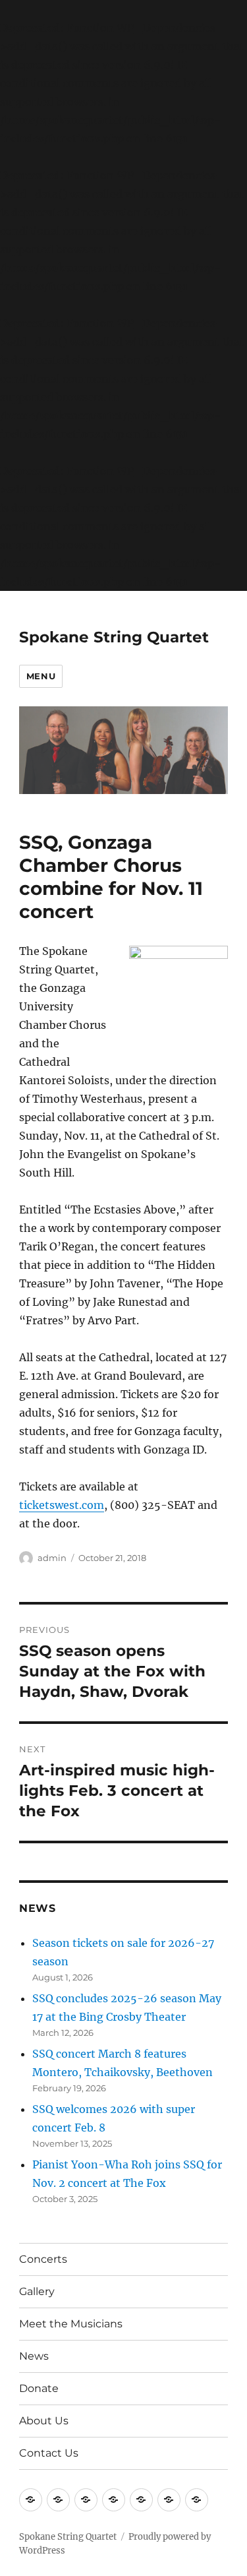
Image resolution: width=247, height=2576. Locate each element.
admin (52, 1558)
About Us (44, 2421)
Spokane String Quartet (114, 637)
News (34, 2356)
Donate (39, 2388)
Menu (41, 676)
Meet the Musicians (71, 2324)
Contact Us (49, 2453)
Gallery (37, 2291)
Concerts (43, 2259)
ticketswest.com (62, 1505)
